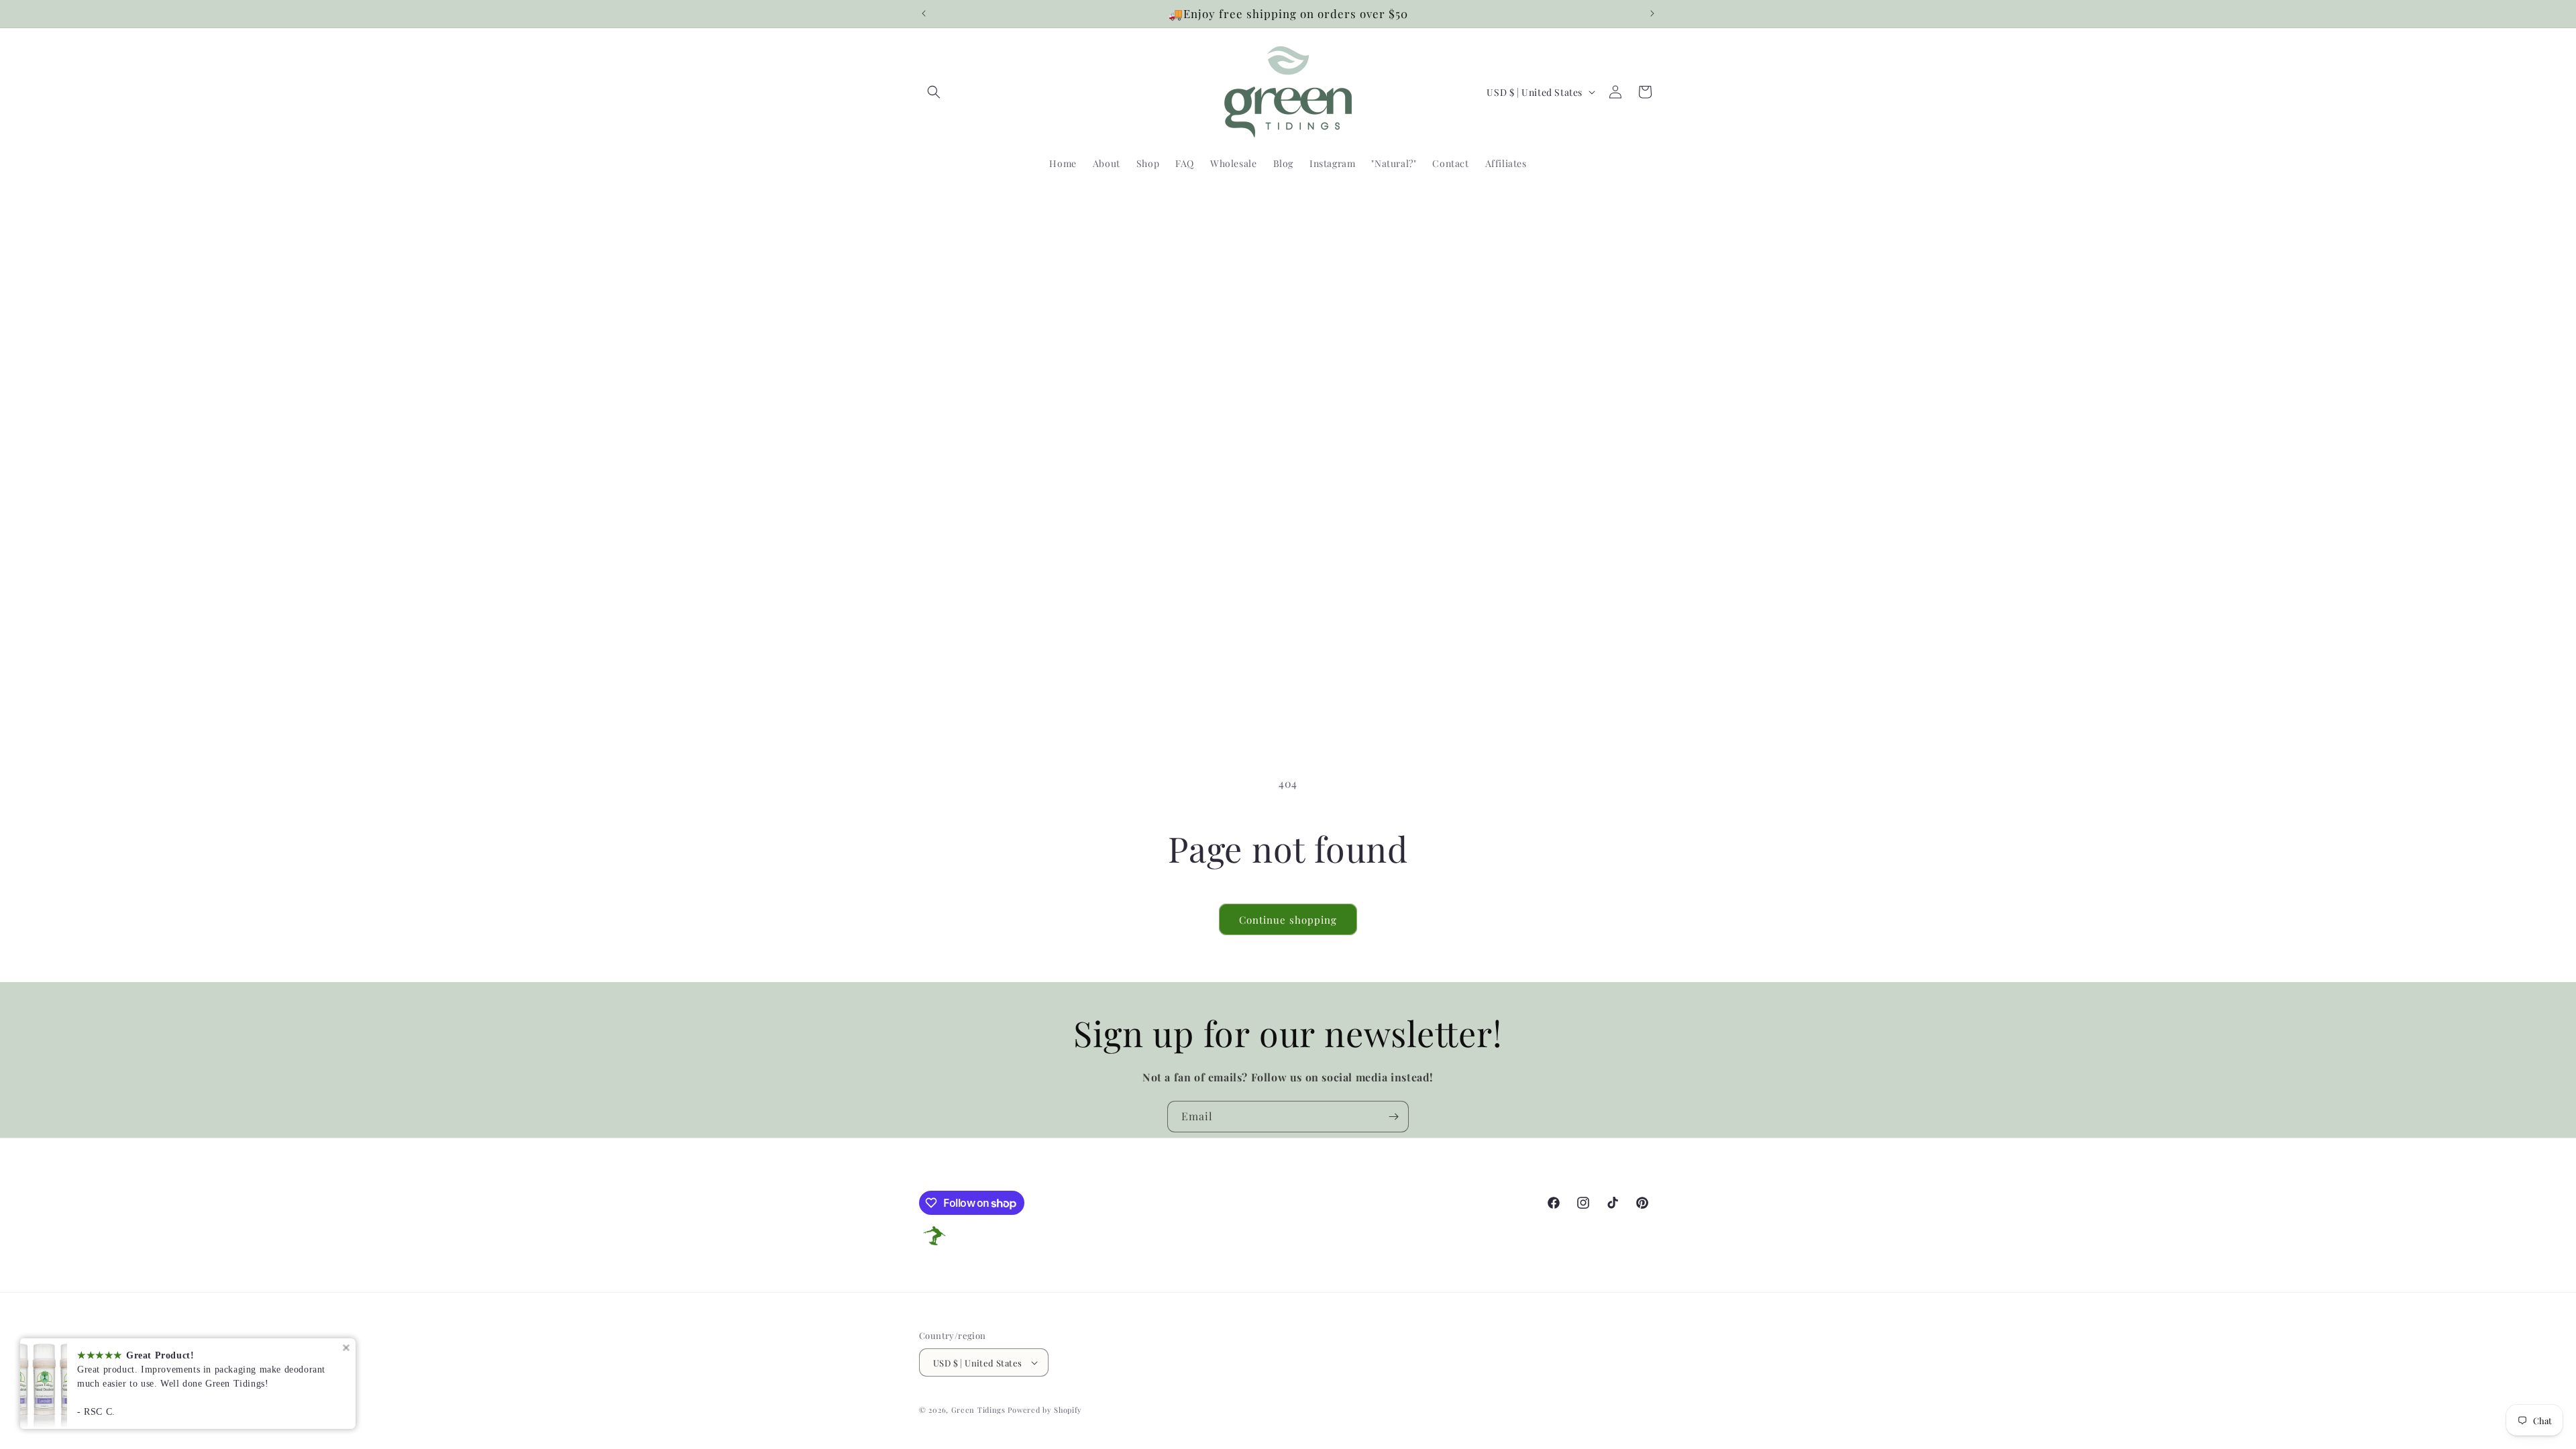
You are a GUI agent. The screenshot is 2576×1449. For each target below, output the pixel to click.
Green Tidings (978, 1410)
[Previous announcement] (924, 13)
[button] (934, 92)
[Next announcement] (1652, 13)
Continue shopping (1288, 920)
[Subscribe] (1393, 1117)
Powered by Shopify (1045, 1410)
